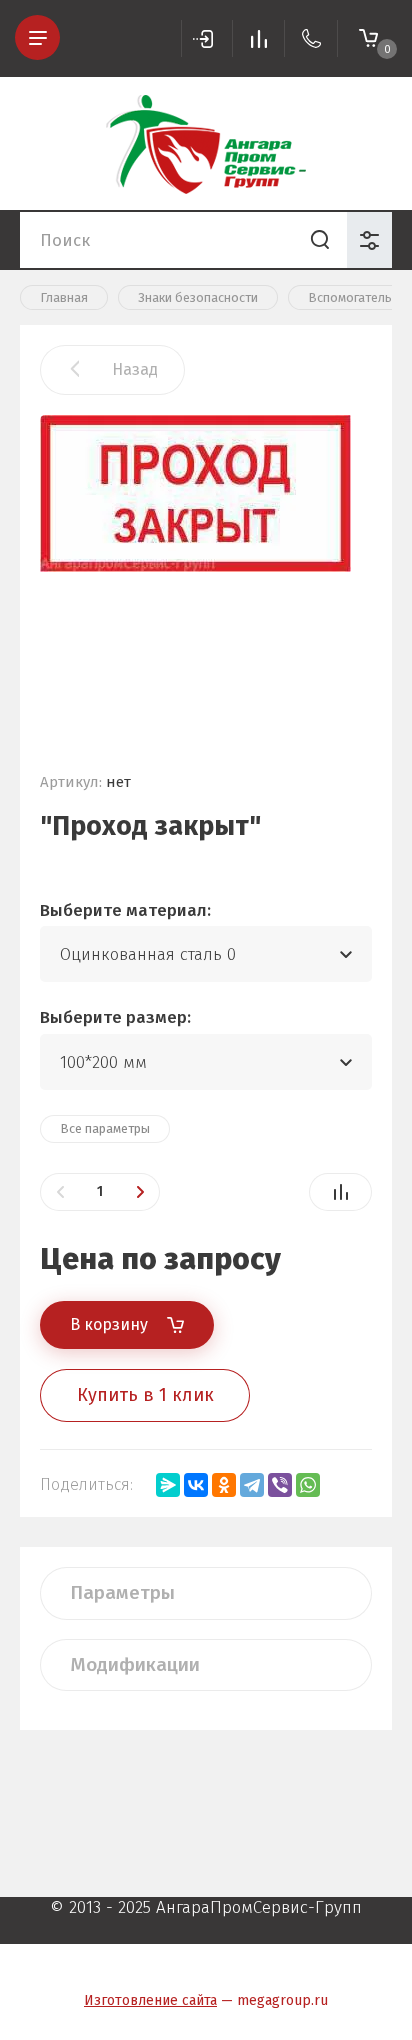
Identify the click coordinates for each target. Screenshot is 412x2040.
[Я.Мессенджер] (168, 1485)
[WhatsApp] (308, 1485)
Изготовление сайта (150, 2000)
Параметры (122, 1592)
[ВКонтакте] (196, 1485)
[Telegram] (252, 1485)
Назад (135, 369)
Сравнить (340, 1192)
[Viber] (280, 1485)
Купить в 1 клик (145, 1395)
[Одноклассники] (224, 1485)
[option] (206, 575)
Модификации (135, 1664)
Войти (207, 38)
